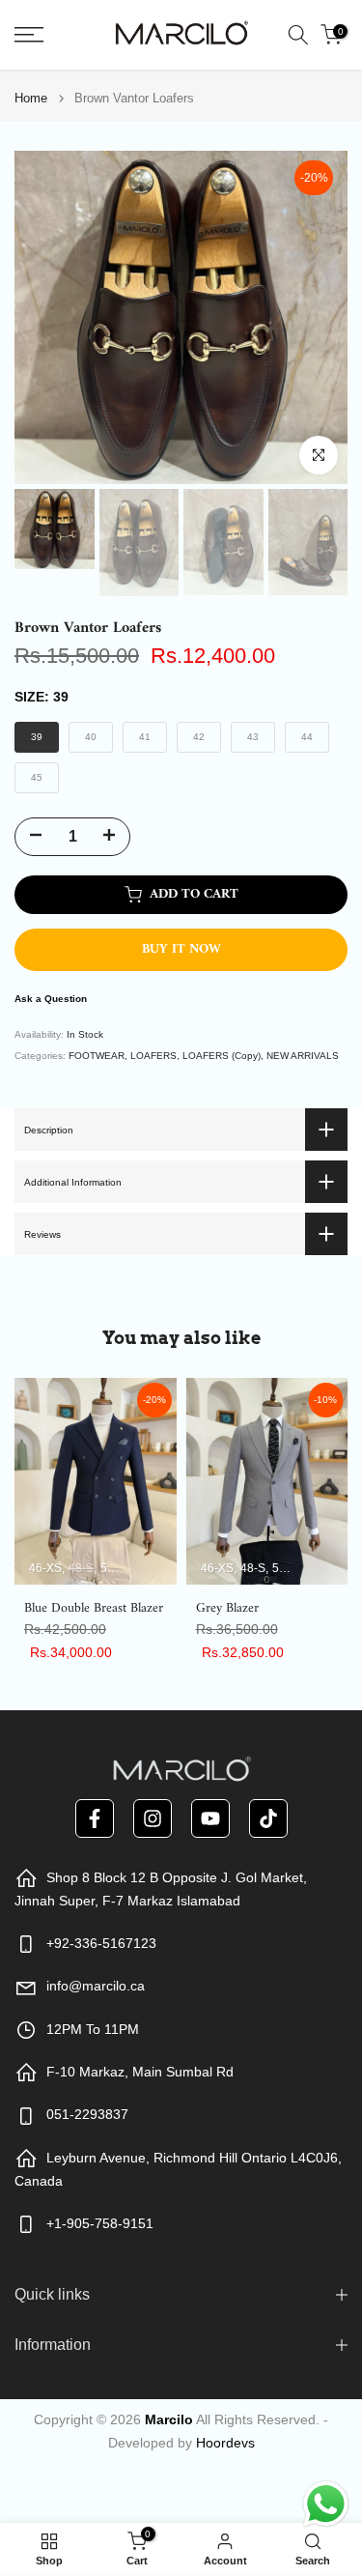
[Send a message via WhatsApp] (326, 2504)
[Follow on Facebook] (95, 1818)
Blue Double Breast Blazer (94, 1608)
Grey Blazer (227, 1608)
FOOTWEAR (97, 1056)
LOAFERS (153, 1056)
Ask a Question (51, 999)
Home (31, 98)
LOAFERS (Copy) (222, 1056)
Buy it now (181, 949)
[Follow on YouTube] (210, 1818)
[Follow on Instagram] (153, 1818)
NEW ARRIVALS (303, 1056)
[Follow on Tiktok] (268, 1818)
